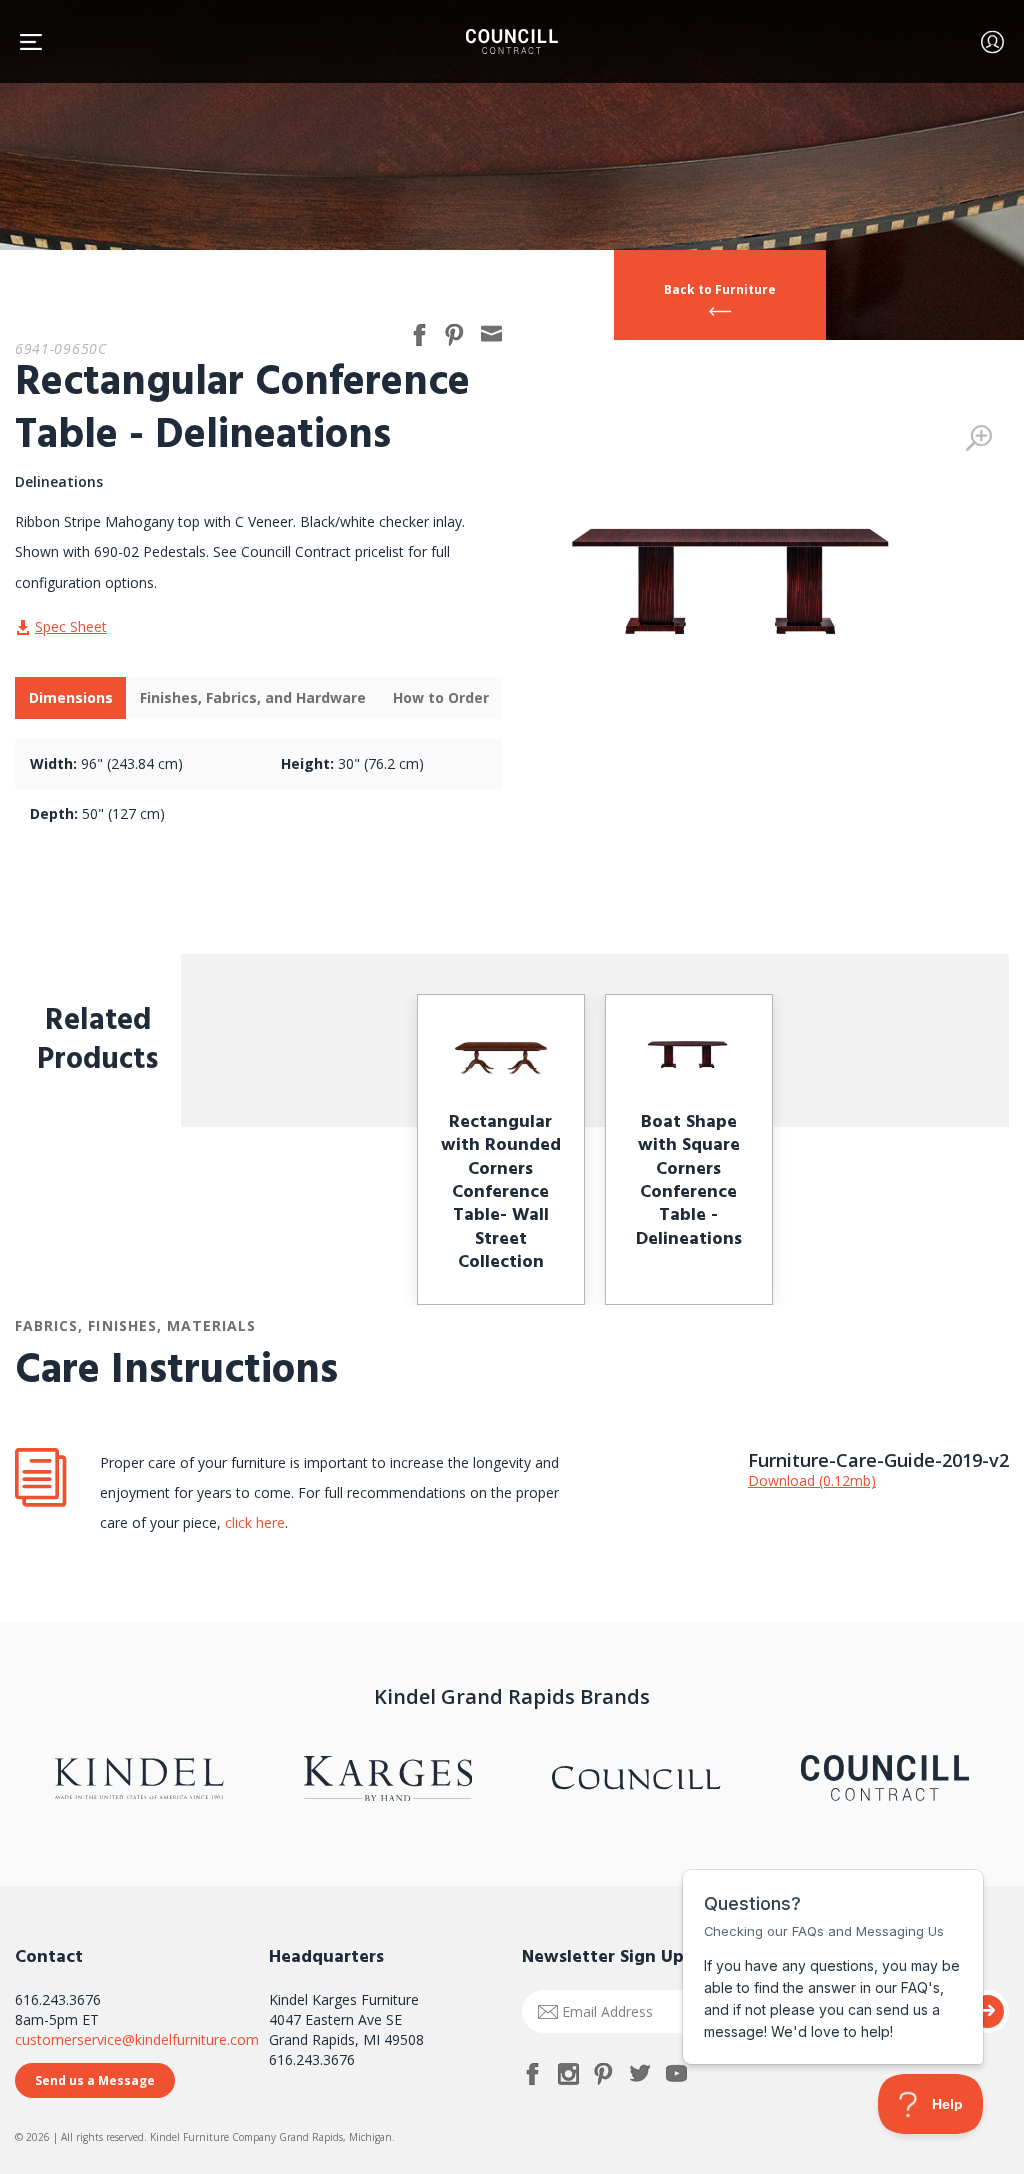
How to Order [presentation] (441, 697)
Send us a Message (95, 2080)
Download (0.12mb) (812, 1480)
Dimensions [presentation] (71, 697)
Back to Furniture (720, 289)
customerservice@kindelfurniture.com (137, 2039)
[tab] (70, 698)
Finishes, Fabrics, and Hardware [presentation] (253, 697)
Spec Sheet (71, 626)
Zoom (979, 438)
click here (253, 1522)
